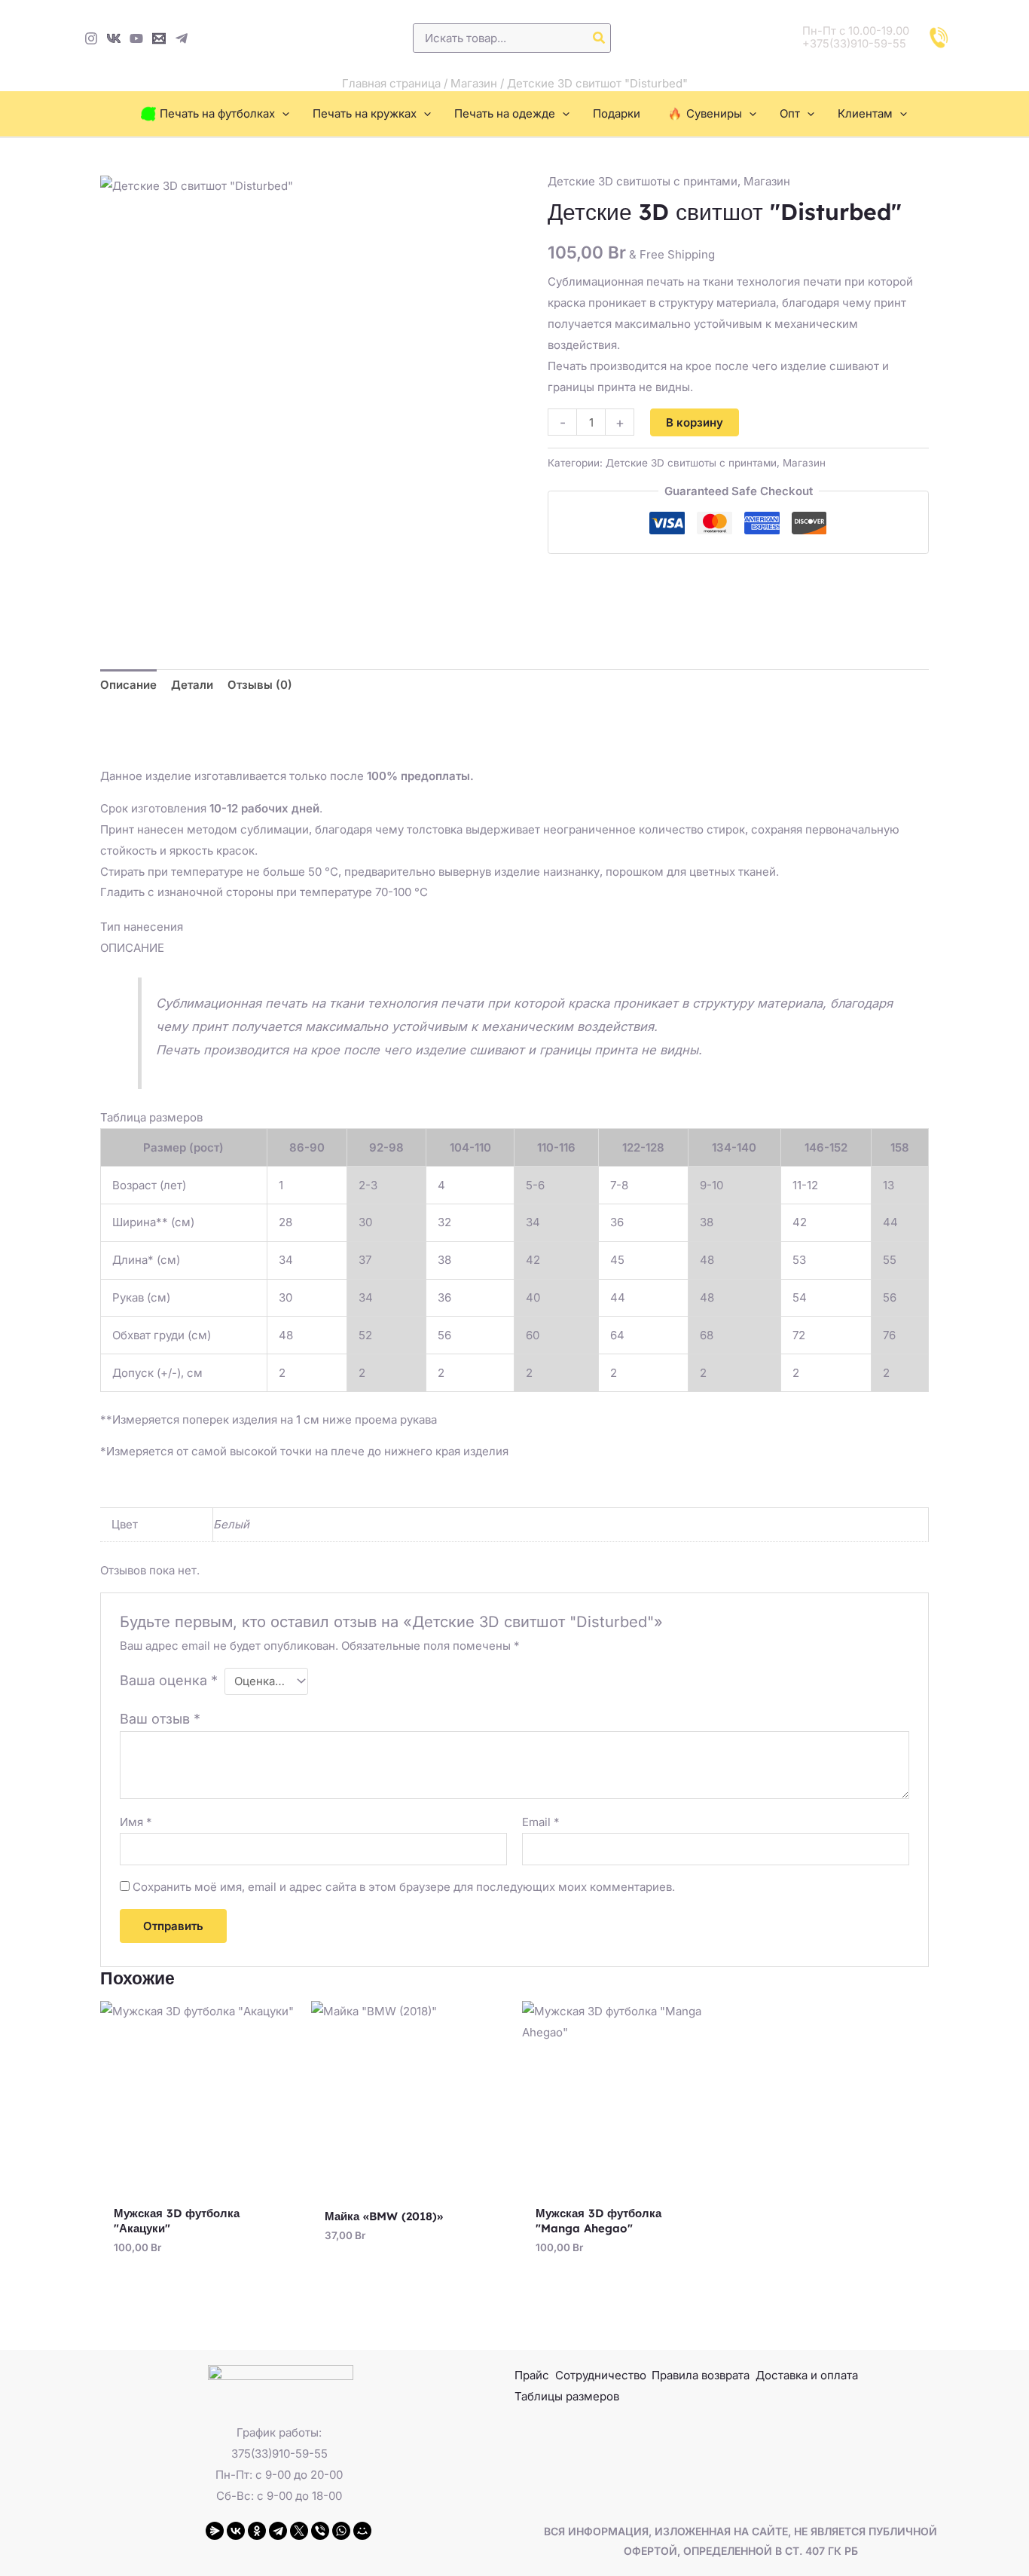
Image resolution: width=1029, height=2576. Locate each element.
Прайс (532, 2375)
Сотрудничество (601, 2375)
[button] (282, 114)
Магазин (474, 83)
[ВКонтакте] (236, 2531)
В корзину (695, 422)
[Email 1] (159, 38)
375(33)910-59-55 (279, 2454)
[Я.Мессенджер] (215, 2531)
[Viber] (320, 2531)
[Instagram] (91, 38)
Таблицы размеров (567, 2396)
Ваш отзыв (160, 1719)
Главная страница (391, 83)
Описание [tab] (128, 685)
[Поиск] (600, 38)
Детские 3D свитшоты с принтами (643, 181)
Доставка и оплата (807, 2375)
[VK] (114, 38)
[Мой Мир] (362, 2531)
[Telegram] (182, 38)
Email (541, 1822)
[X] (299, 2531)
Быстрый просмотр (198, 2184)
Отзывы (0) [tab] (260, 685)
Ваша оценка (169, 1680)
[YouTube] (136, 38)
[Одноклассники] (257, 2531)
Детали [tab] (192, 685)
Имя (136, 1822)
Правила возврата (701, 2375)
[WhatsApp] (341, 2531)
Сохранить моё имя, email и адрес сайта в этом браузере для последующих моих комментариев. (404, 1887)
